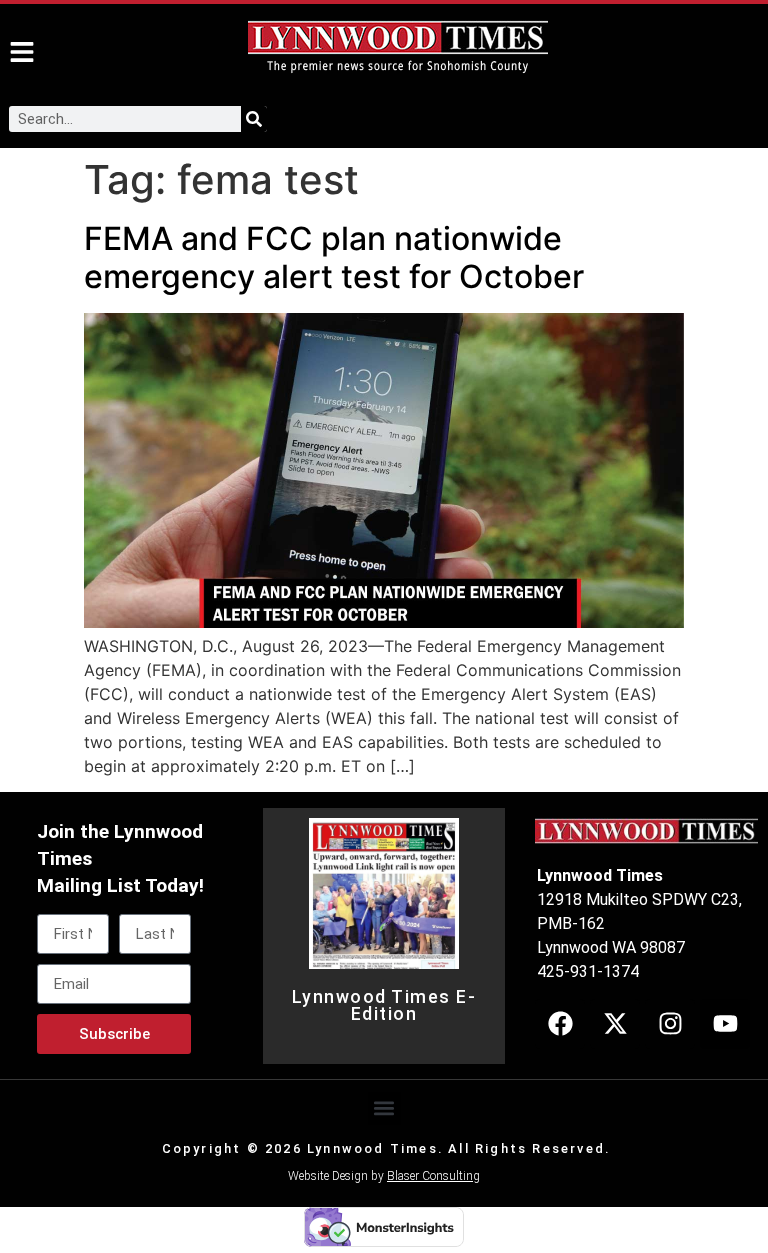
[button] (384, 1108)
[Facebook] (560, 1024)
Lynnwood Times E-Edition (384, 1006)
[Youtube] (725, 1024)
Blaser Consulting (433, 1176)
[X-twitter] (615, 1024)
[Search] (254, 119)
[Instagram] (670, 1024)
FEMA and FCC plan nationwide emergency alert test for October (334, 257)
